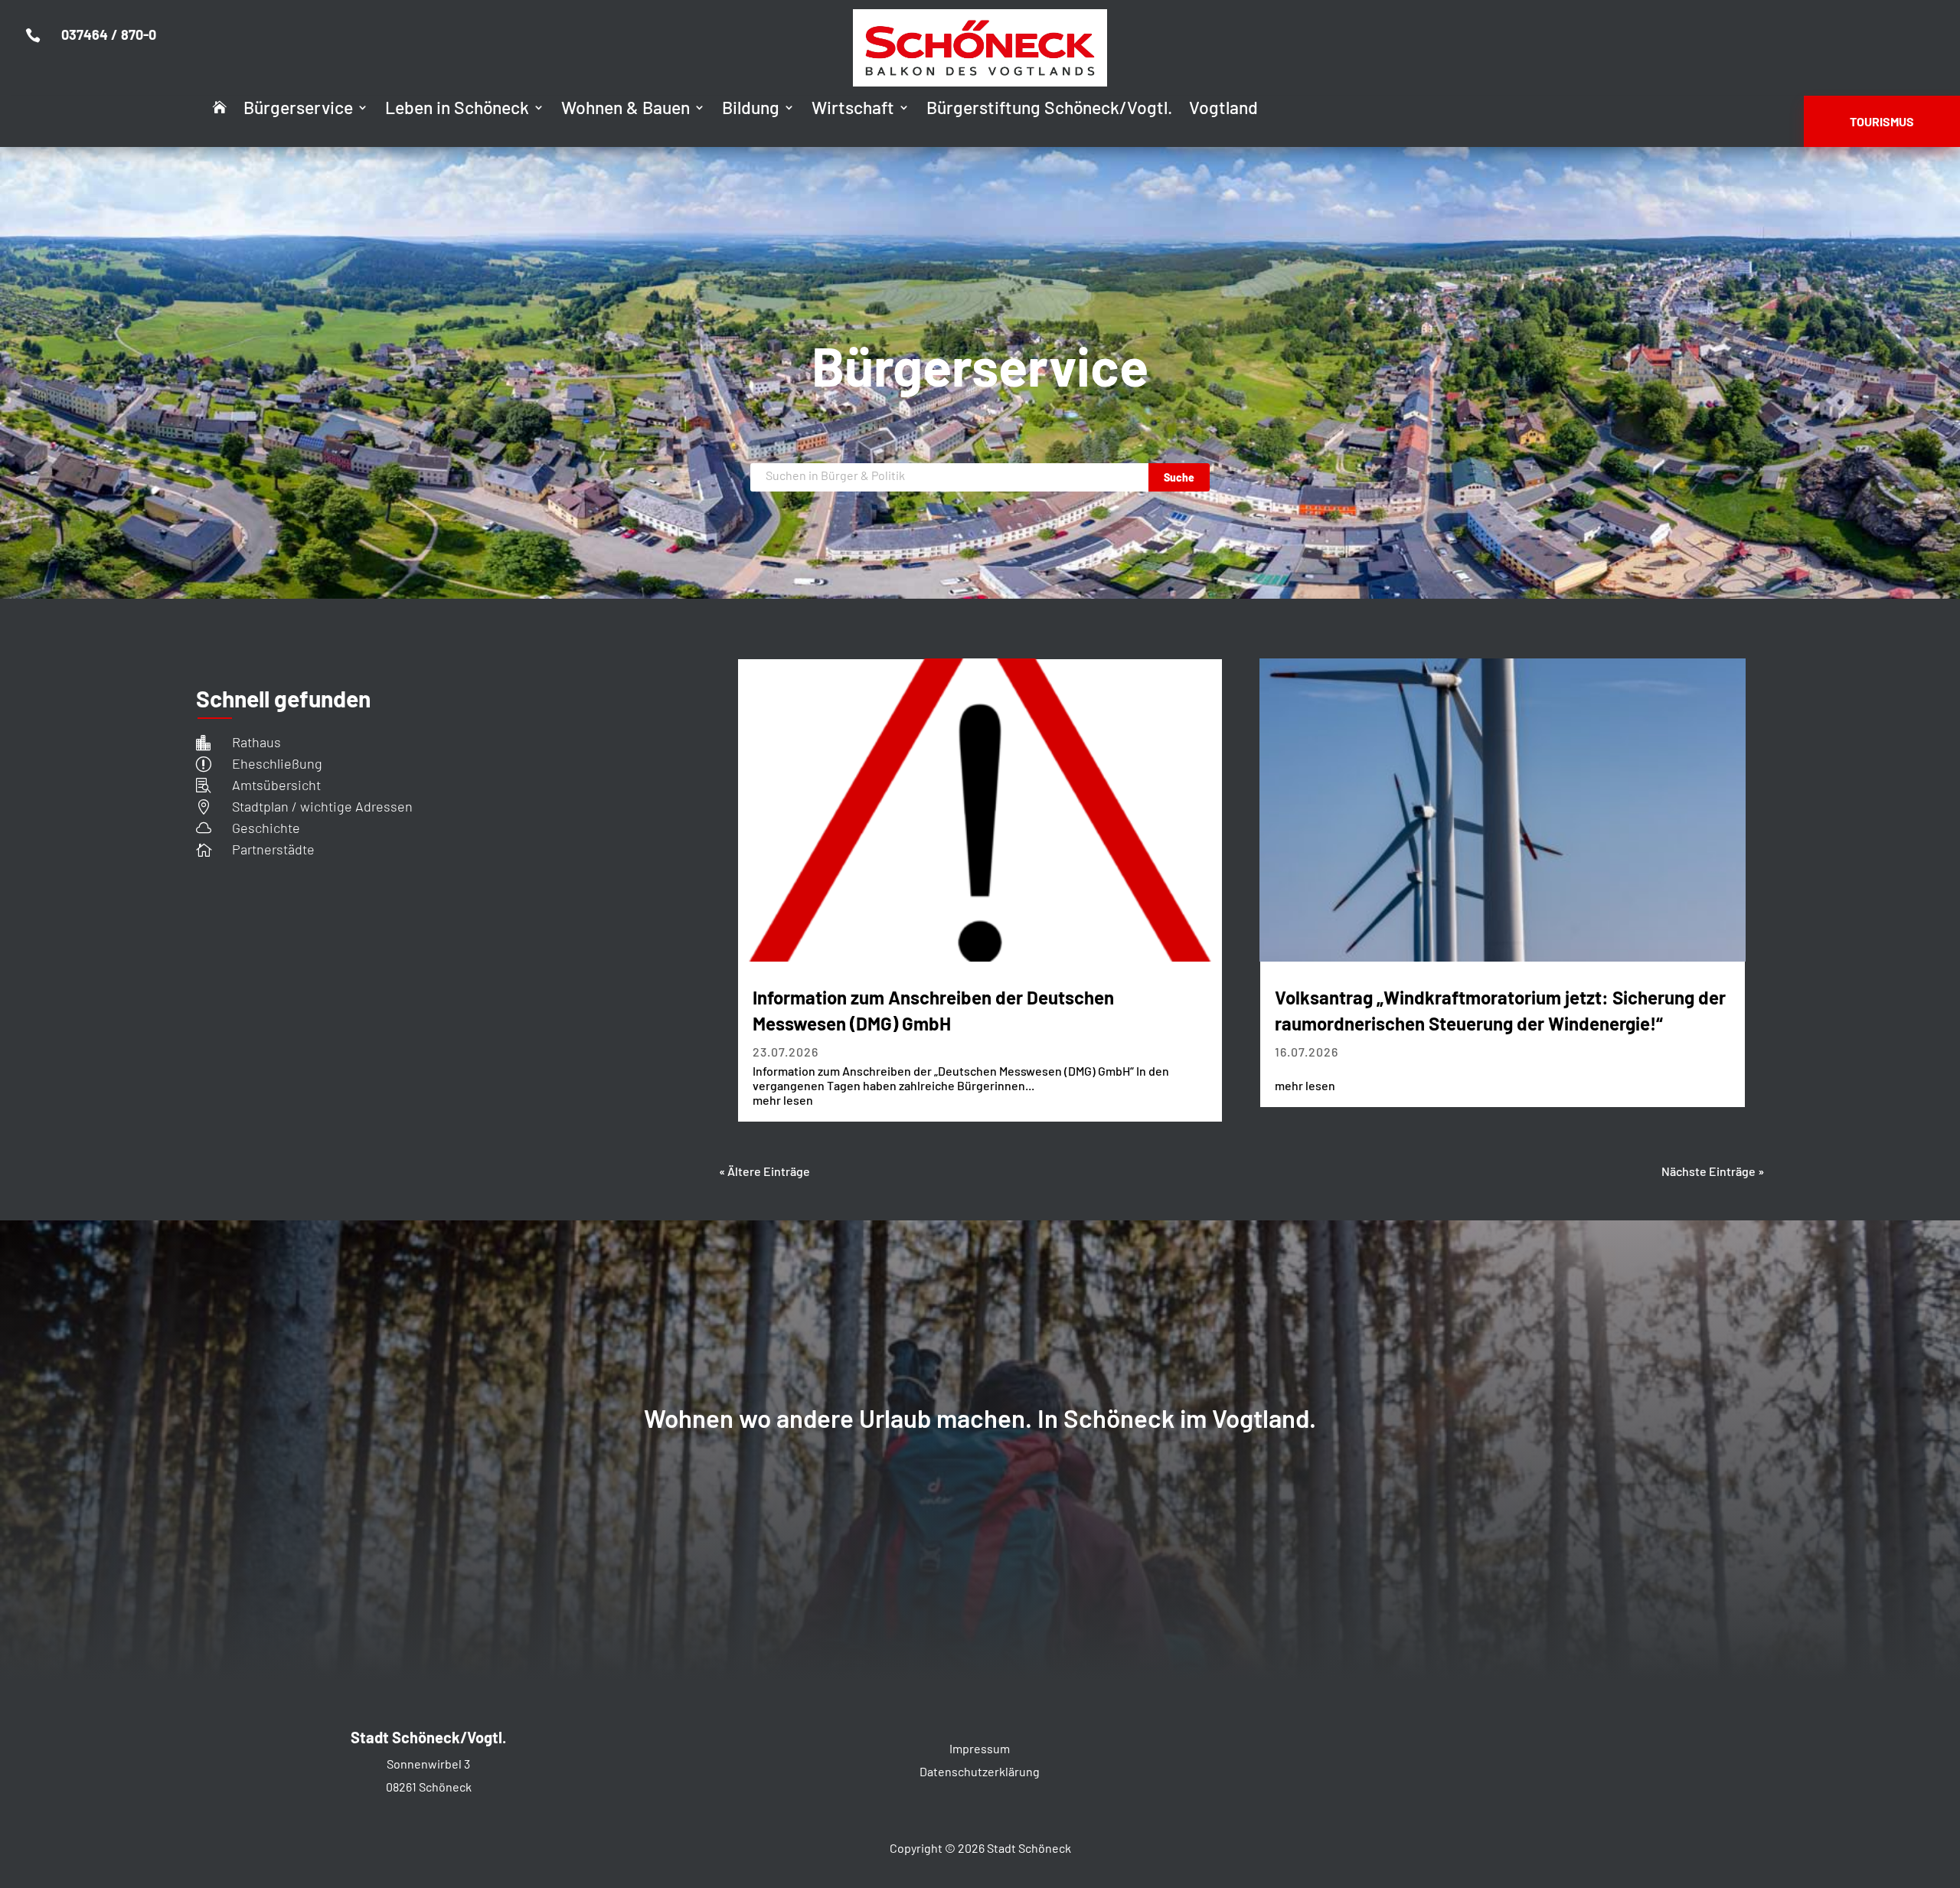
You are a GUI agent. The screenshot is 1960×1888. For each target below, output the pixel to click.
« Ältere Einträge (764, 1171)
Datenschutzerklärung (980, 1771)
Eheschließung (277, 763)
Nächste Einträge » (1713, 1171)
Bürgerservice (298, 110)
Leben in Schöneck (457, 110)
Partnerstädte (273, 849)
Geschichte (266, 828)
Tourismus (1882, 121)
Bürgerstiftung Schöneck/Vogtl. (1049, 110)
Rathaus (256, 742)
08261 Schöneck (429, 1787)
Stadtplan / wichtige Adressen (322, 806)
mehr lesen (783, 1100)
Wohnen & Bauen (626, 110)
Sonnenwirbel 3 (428, 1764)
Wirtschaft (853, 110)
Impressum (980, 1748)
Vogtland (1223, 110)
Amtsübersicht (276, 785)
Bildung (751, 110)
